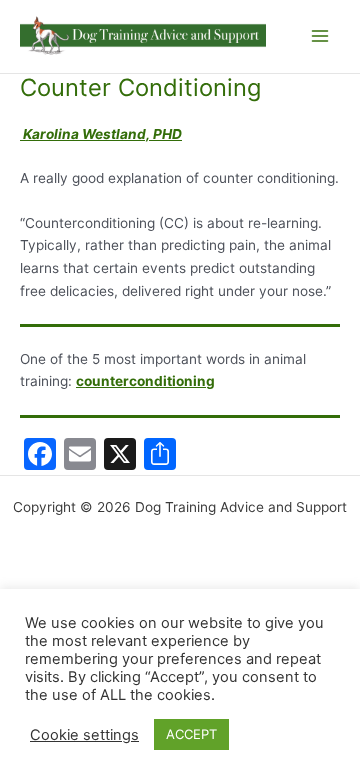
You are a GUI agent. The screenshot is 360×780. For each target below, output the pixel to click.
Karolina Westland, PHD (101, 134)
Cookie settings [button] (84, 735)
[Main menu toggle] (320, 36)
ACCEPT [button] (191, 734)
